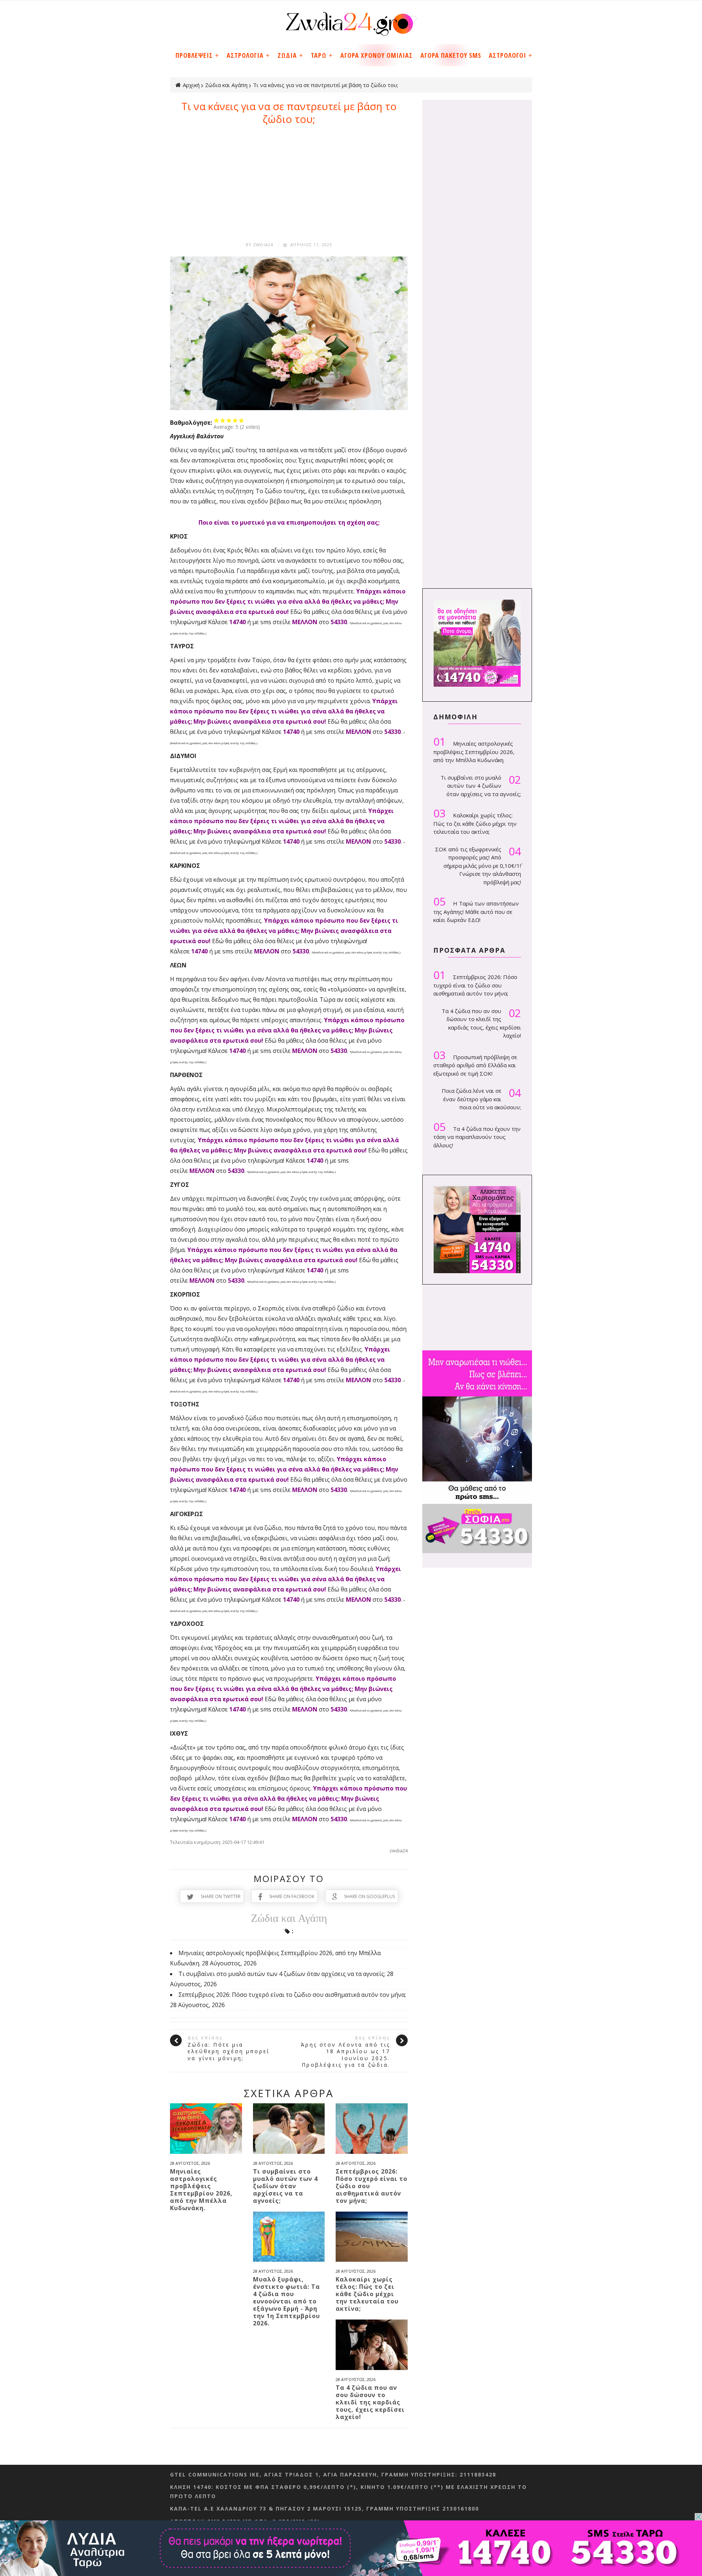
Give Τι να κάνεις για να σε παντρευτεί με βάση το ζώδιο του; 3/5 (229, 420)
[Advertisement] (289, 180)
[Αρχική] (351, 21)
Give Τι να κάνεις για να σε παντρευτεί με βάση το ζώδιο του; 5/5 (241, 420)
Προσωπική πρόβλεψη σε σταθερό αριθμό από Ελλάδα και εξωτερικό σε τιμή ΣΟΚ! (475, 1063)
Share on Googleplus (369, 1896)
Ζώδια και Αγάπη (226, 85)
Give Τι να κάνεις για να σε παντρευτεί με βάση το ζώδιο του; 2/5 (223, 420)
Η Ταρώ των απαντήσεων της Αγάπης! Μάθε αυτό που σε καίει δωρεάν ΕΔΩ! (476, 909)
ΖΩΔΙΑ (287, 55)
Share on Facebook (292, 1896)
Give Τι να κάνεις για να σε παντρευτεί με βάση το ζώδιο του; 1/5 (217, 420)
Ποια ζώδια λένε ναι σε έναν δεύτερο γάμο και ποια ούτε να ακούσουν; (481, 1099)
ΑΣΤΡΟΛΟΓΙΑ (245, 55)
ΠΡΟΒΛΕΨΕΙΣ (194, 55)
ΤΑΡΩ (319, 55)
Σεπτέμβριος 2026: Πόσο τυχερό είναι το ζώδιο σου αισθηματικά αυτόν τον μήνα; (292, 1995)
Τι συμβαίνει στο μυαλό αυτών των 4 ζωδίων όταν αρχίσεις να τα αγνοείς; (282, 1974)
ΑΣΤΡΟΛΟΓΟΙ (507, 55)
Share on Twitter (221, 1896)
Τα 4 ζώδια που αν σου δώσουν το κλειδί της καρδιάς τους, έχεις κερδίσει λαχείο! (370, 2402)
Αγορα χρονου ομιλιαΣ (377, 55)
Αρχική (191, 85)
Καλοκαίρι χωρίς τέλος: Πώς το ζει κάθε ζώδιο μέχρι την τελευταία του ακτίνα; (367, 2294)
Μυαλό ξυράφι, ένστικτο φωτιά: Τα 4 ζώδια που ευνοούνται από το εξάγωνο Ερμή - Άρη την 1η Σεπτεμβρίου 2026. (286, 2301)
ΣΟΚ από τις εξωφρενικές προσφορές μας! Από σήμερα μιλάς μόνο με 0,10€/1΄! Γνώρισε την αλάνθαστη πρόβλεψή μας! (478, 865)
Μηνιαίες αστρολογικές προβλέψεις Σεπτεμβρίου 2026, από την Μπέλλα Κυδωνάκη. (201, 2190)
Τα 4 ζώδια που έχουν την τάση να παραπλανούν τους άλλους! (477, 1135)
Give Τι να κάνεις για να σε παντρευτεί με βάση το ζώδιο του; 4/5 (235, 420)
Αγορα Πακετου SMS (451, 55)
